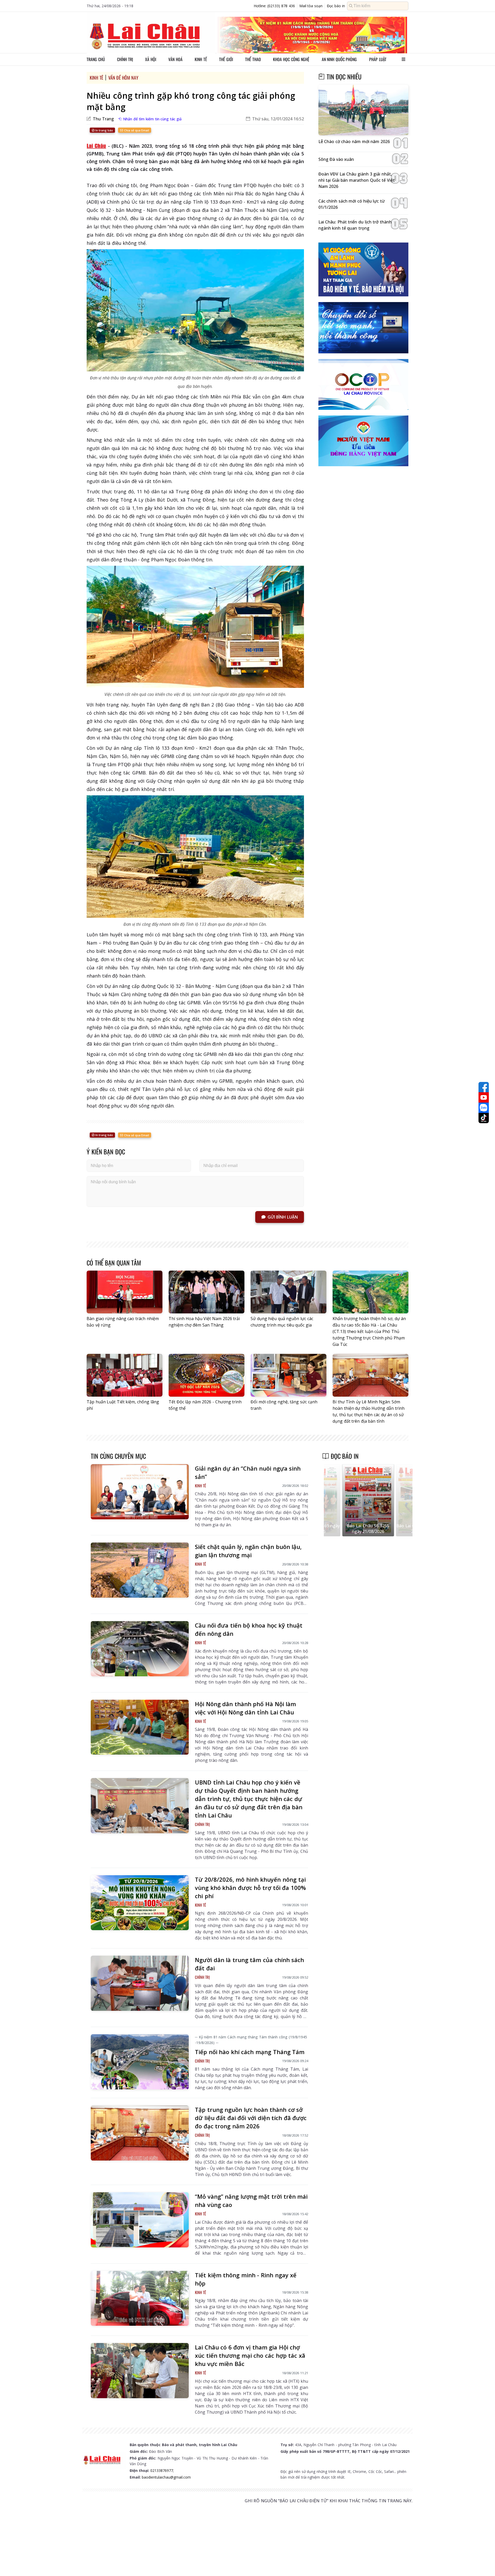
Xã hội (151, 59)
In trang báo (104, 130)
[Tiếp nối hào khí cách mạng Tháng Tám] (140, 2062)
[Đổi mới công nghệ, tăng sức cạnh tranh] (288, 1375)
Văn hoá (175, 59)
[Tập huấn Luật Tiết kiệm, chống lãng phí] (125, 1375)
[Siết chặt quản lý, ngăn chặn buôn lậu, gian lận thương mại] (140, 1570)
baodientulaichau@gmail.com (166, 2477)
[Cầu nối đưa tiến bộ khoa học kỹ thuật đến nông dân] (140, 1649)
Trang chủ (96, 59)
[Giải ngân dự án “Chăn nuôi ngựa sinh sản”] (140, 1492)
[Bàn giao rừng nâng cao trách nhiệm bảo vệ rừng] (125, 1292)
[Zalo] (484, 1108)
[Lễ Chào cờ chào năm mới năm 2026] (363, 110)
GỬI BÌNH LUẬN (283, 1217)
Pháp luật (378, 59)
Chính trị (125, 59)
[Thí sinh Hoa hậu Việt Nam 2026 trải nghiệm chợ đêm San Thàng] (207, 1292)
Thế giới (226, 59)
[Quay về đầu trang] (484, 2563)
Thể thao (253, 59)
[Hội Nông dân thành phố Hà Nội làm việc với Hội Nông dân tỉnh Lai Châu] (140, 1727)
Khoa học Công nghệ (291, 59)
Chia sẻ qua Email (136, 130)
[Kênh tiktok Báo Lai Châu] (484, 1118)
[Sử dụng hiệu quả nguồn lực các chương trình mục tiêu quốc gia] (288, 1292)
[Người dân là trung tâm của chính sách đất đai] (140, 1983)
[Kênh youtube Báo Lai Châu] (484, 1097)
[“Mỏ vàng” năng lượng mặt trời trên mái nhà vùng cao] (140, 2220)
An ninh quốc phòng (339, 59)
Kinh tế (201, 59)
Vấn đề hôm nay (123, 78)
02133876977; (162, 2470)
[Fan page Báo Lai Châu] (484, 1087)
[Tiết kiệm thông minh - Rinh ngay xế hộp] (140, 2298)
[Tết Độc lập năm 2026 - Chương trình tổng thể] (207, 1375)
